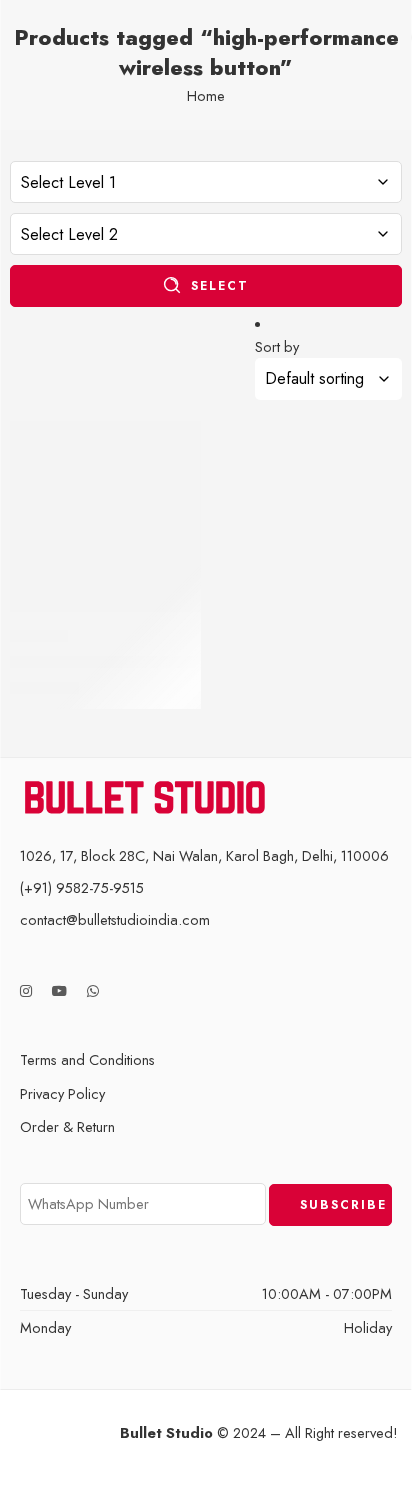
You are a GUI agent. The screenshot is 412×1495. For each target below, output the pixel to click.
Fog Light (39, 636)
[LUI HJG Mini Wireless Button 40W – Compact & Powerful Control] (105, 516)
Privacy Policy (62, 1093)
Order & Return (67, 1126)
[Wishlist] (181, 441)
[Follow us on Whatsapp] (93, 991)
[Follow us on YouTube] (59, 991)
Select (220, 286)
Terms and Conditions (87, 1059)
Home (206, 95)
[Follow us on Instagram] (26, 991)
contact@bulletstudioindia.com (115, 919)
